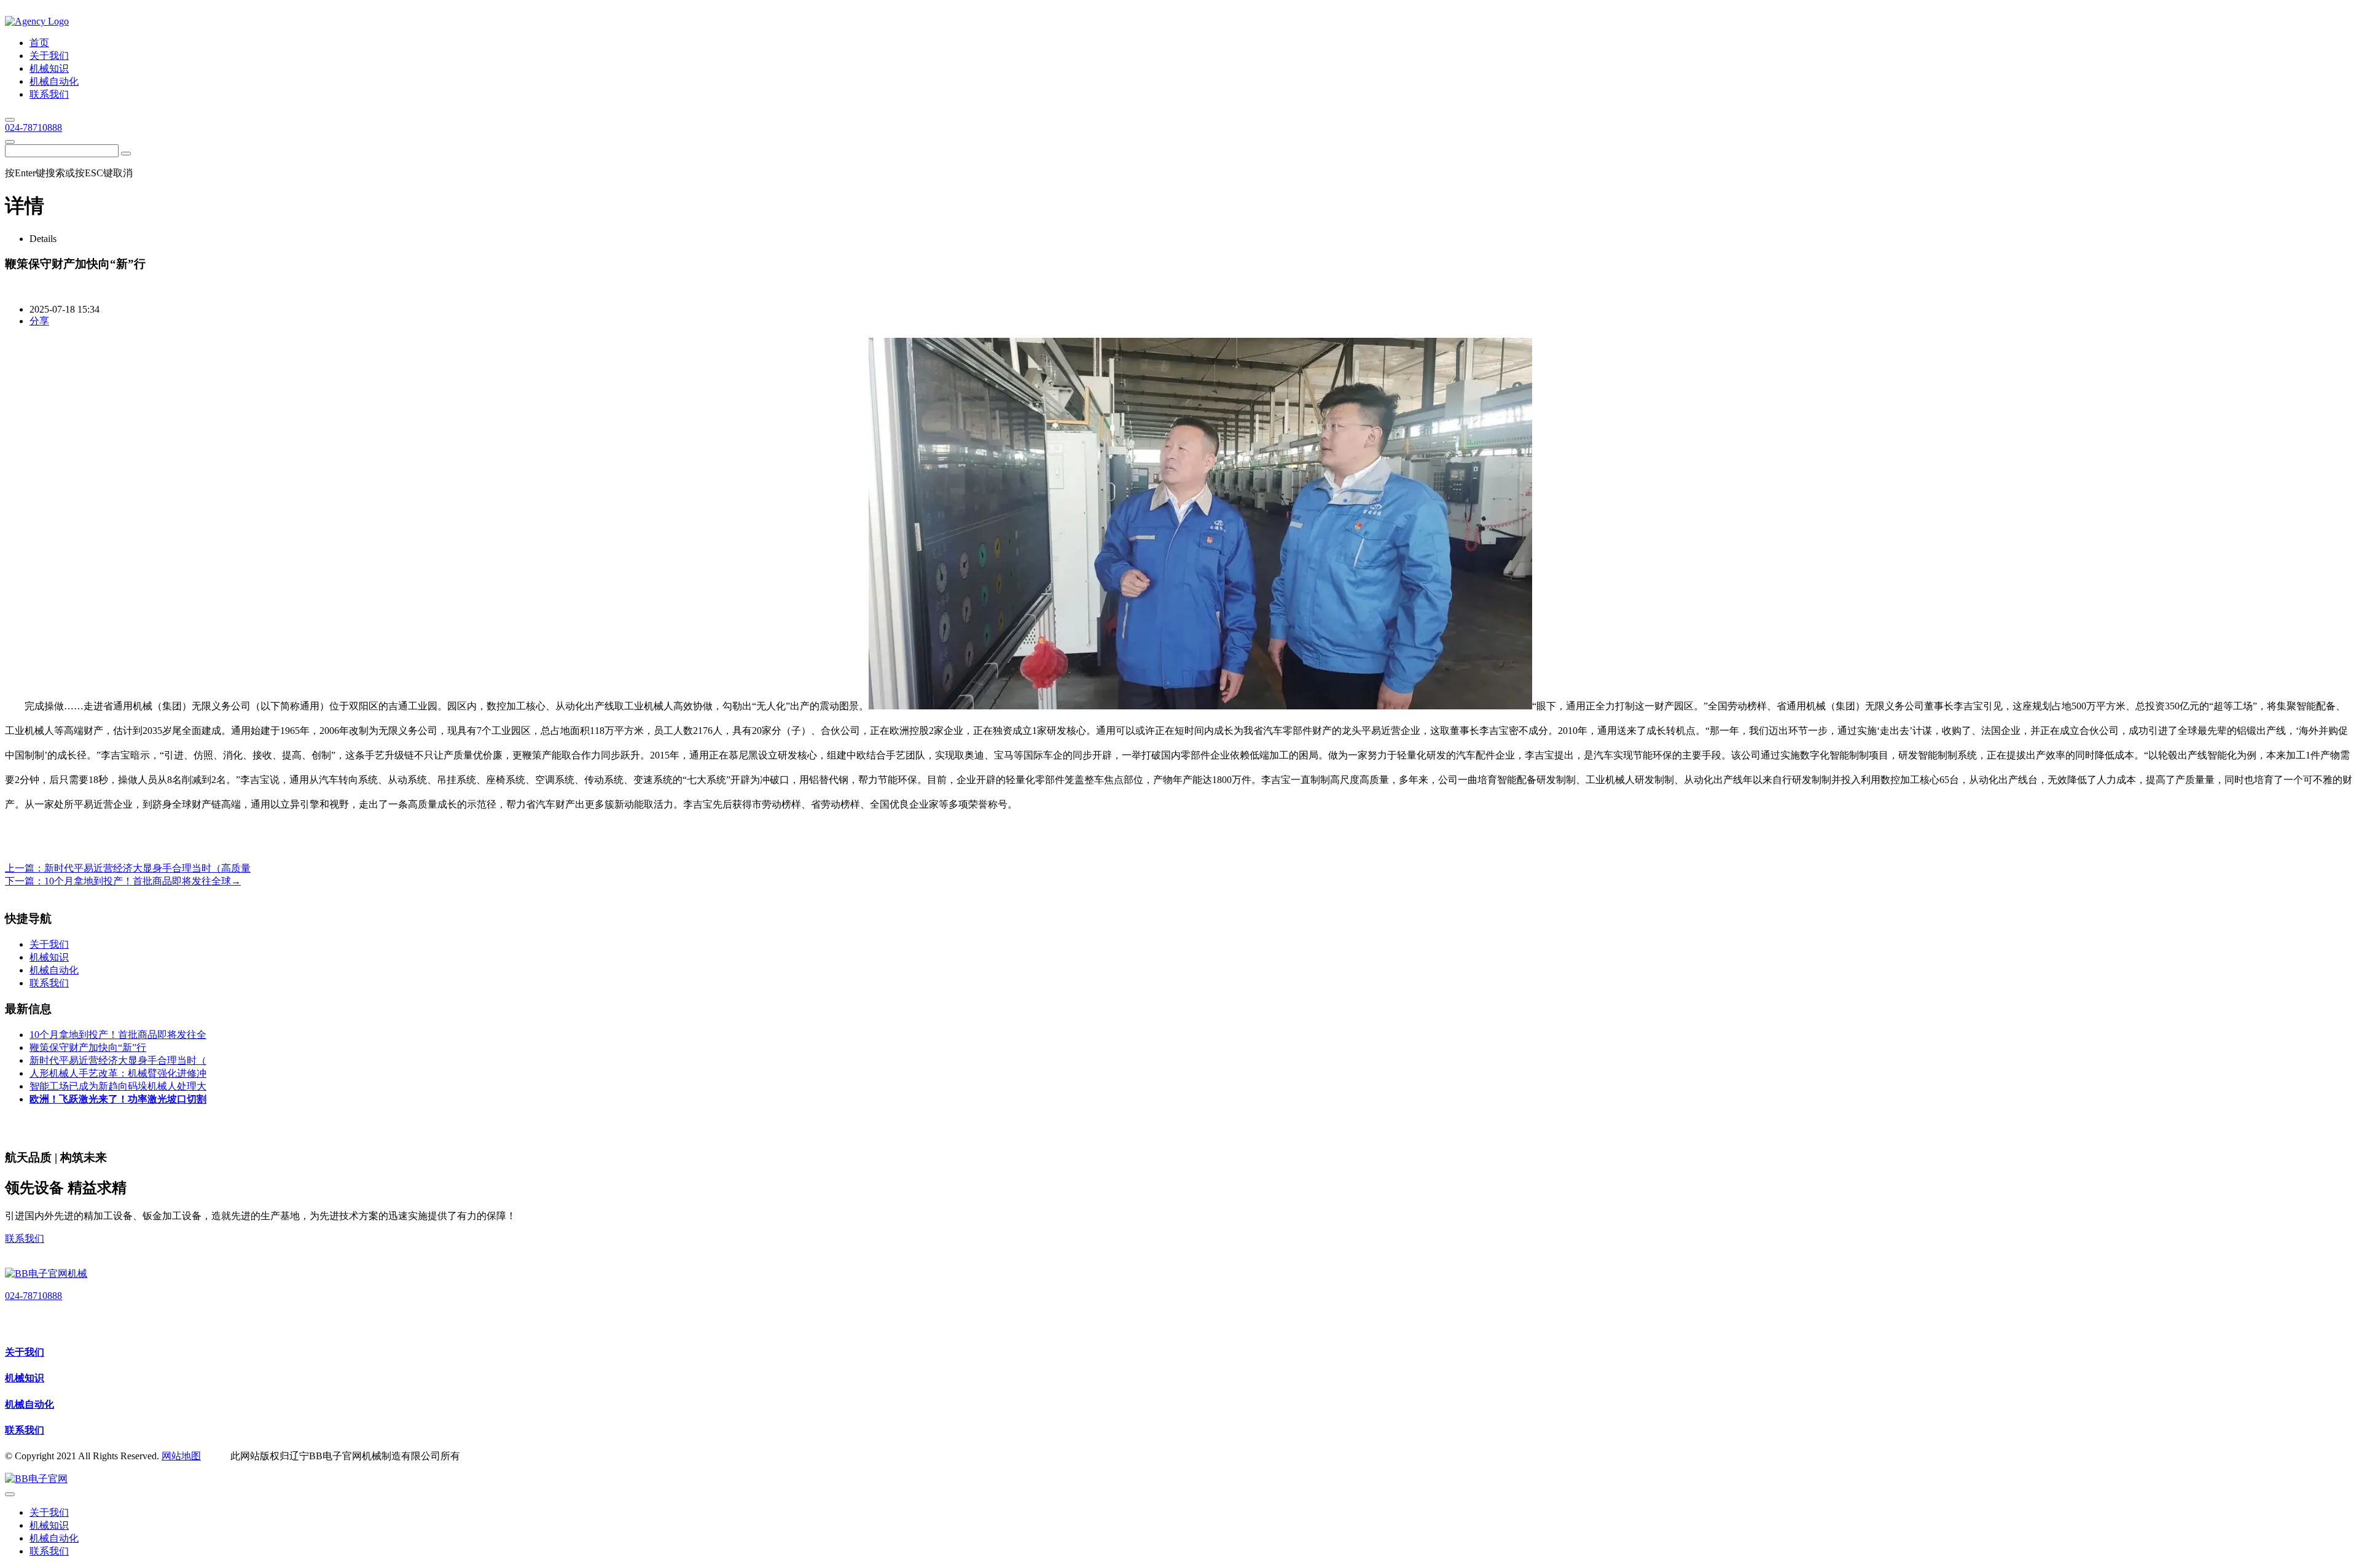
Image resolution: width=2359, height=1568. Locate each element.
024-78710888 (33, 127)
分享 (39, 321)
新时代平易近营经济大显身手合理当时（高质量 (147, 868)
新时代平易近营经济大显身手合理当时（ (118, 1060)
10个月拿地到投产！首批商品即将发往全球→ (143, 881)
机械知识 (25, 1378)
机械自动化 (29, 1404)
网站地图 (181, 1456)
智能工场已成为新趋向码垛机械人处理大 (118, 1086)
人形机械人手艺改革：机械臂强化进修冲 (118, 1073)
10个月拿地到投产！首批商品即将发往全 (118, 1035)
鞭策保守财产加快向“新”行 (88, 1047)
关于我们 (25, 1352)
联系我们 (25, 1238)
